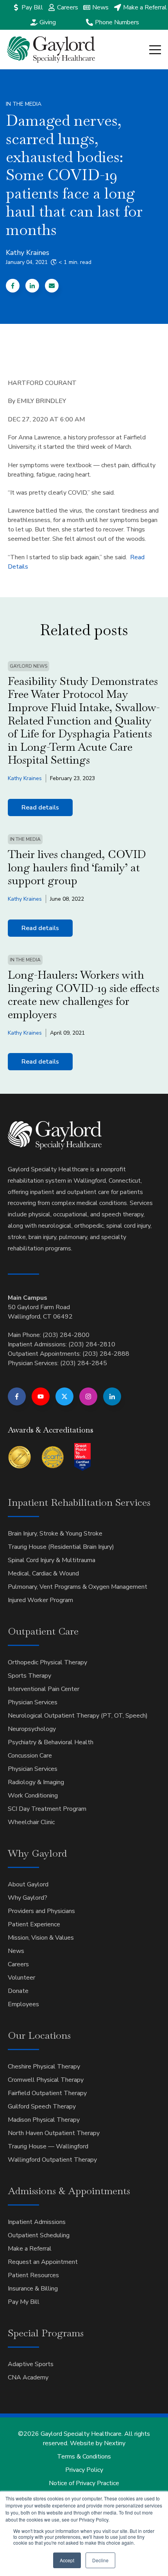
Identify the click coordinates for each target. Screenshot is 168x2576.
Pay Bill (32, 7)
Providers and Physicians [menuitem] (41, 1911)
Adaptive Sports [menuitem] (31, 2364)
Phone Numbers (117, 22)
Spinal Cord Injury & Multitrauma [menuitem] (52, 1560)
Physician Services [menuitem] (33, 1702)
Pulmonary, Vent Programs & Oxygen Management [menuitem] (78, 1587)
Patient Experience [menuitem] (34, 1924)
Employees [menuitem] (23, 2004)
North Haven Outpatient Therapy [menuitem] (54, 2133)
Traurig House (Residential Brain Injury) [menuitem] (61, 1547)
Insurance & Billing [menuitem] (33, 2289)
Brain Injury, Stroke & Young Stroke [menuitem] (55, 1534)
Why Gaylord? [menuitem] (28, 1898)
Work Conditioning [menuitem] (33, 1796)
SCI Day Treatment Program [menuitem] (47, 1809)
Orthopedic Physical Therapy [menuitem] (47, 1662)
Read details (40, 807)
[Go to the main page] (51, 50)
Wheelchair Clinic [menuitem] (31, 1822)
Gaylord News (29, 666)
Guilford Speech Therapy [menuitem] (42, 2106)
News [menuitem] (16, 1951)
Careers (68, 7)
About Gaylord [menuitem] (28, 1884)
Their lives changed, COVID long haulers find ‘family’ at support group (77, 867)
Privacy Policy (84, 2470)
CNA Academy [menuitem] (28, 2377)
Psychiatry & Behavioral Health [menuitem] (51, 1742)
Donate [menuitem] (18, 1991)
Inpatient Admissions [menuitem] (37, 2222)
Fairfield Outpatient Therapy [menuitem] (47, 2093)
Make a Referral (145, 7)
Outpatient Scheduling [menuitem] (39, 2235)
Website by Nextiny (98, 2443)
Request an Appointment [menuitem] (43, 2262)
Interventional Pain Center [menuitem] (44, 1689)
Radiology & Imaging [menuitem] (36, 1782)
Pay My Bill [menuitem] (24, 2302)
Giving (48, 22)
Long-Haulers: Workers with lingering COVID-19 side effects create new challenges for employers (84, 994)
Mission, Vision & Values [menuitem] (41, 1938)
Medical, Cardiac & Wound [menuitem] (43, 1573)
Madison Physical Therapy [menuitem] (44, 2120)
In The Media (24, 104)
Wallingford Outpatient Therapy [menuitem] (52, 2160)
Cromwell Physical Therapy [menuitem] (46, 2080)
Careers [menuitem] (18, 1964)
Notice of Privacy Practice (84, 2483)
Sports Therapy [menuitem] (29, 1676)
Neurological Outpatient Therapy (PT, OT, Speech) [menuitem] (78, 1716)
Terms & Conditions (84, 2457)
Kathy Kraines (28, 253)
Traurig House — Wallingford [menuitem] (48, 2146)
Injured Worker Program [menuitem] (40, 1600)
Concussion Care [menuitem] (30, 1756)
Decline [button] (100, 2560)
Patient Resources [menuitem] (33, 2275)
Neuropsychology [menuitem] (32, 1729)
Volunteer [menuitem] (21, 1978)
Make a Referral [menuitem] (30, 2249)
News (100, 7)
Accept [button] (67, 2560)
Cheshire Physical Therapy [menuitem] (44, 2067)
